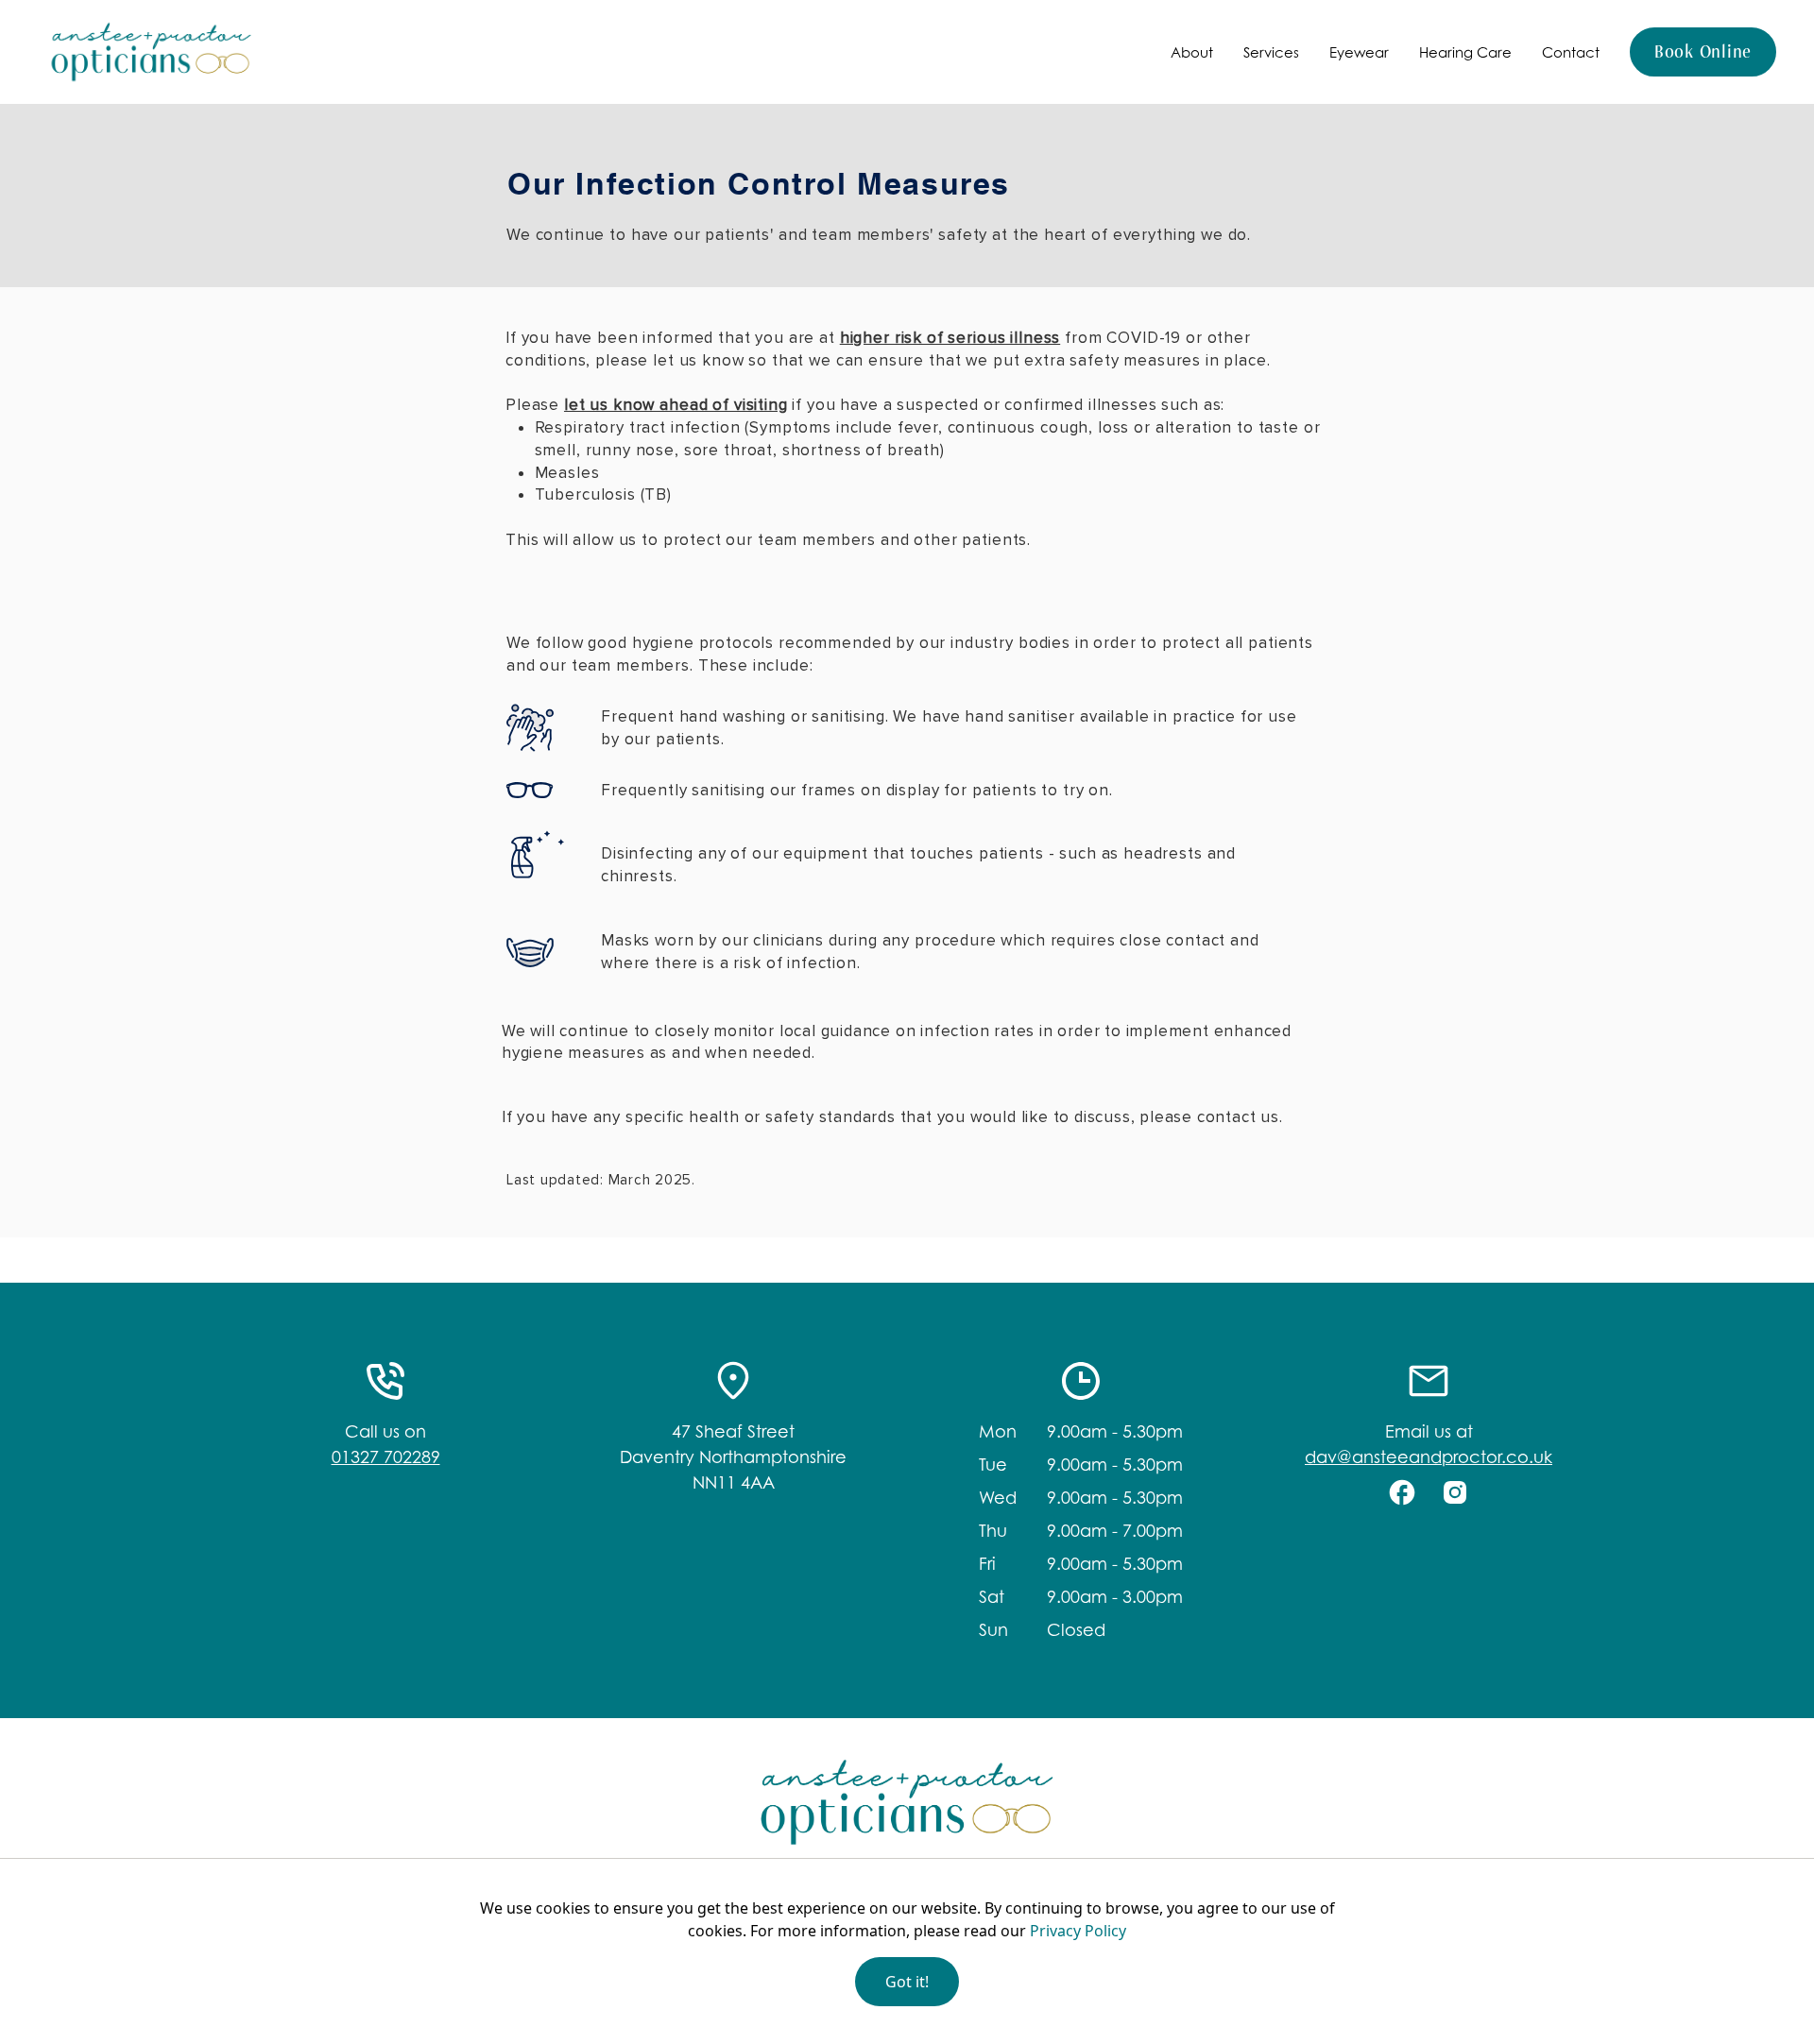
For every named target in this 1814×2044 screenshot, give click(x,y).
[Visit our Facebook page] (1402, 1492)
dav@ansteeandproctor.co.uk (1429, 1457)
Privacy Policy (1078, 1931)
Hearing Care (1465, 52)
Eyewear (1359, 52)
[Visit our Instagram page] (1455, 1492)
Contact (1571, 52)
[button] (1192, 52)
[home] (151, 52)
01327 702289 (386, 1457)
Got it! (907, 1982)
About (1192, 52)
